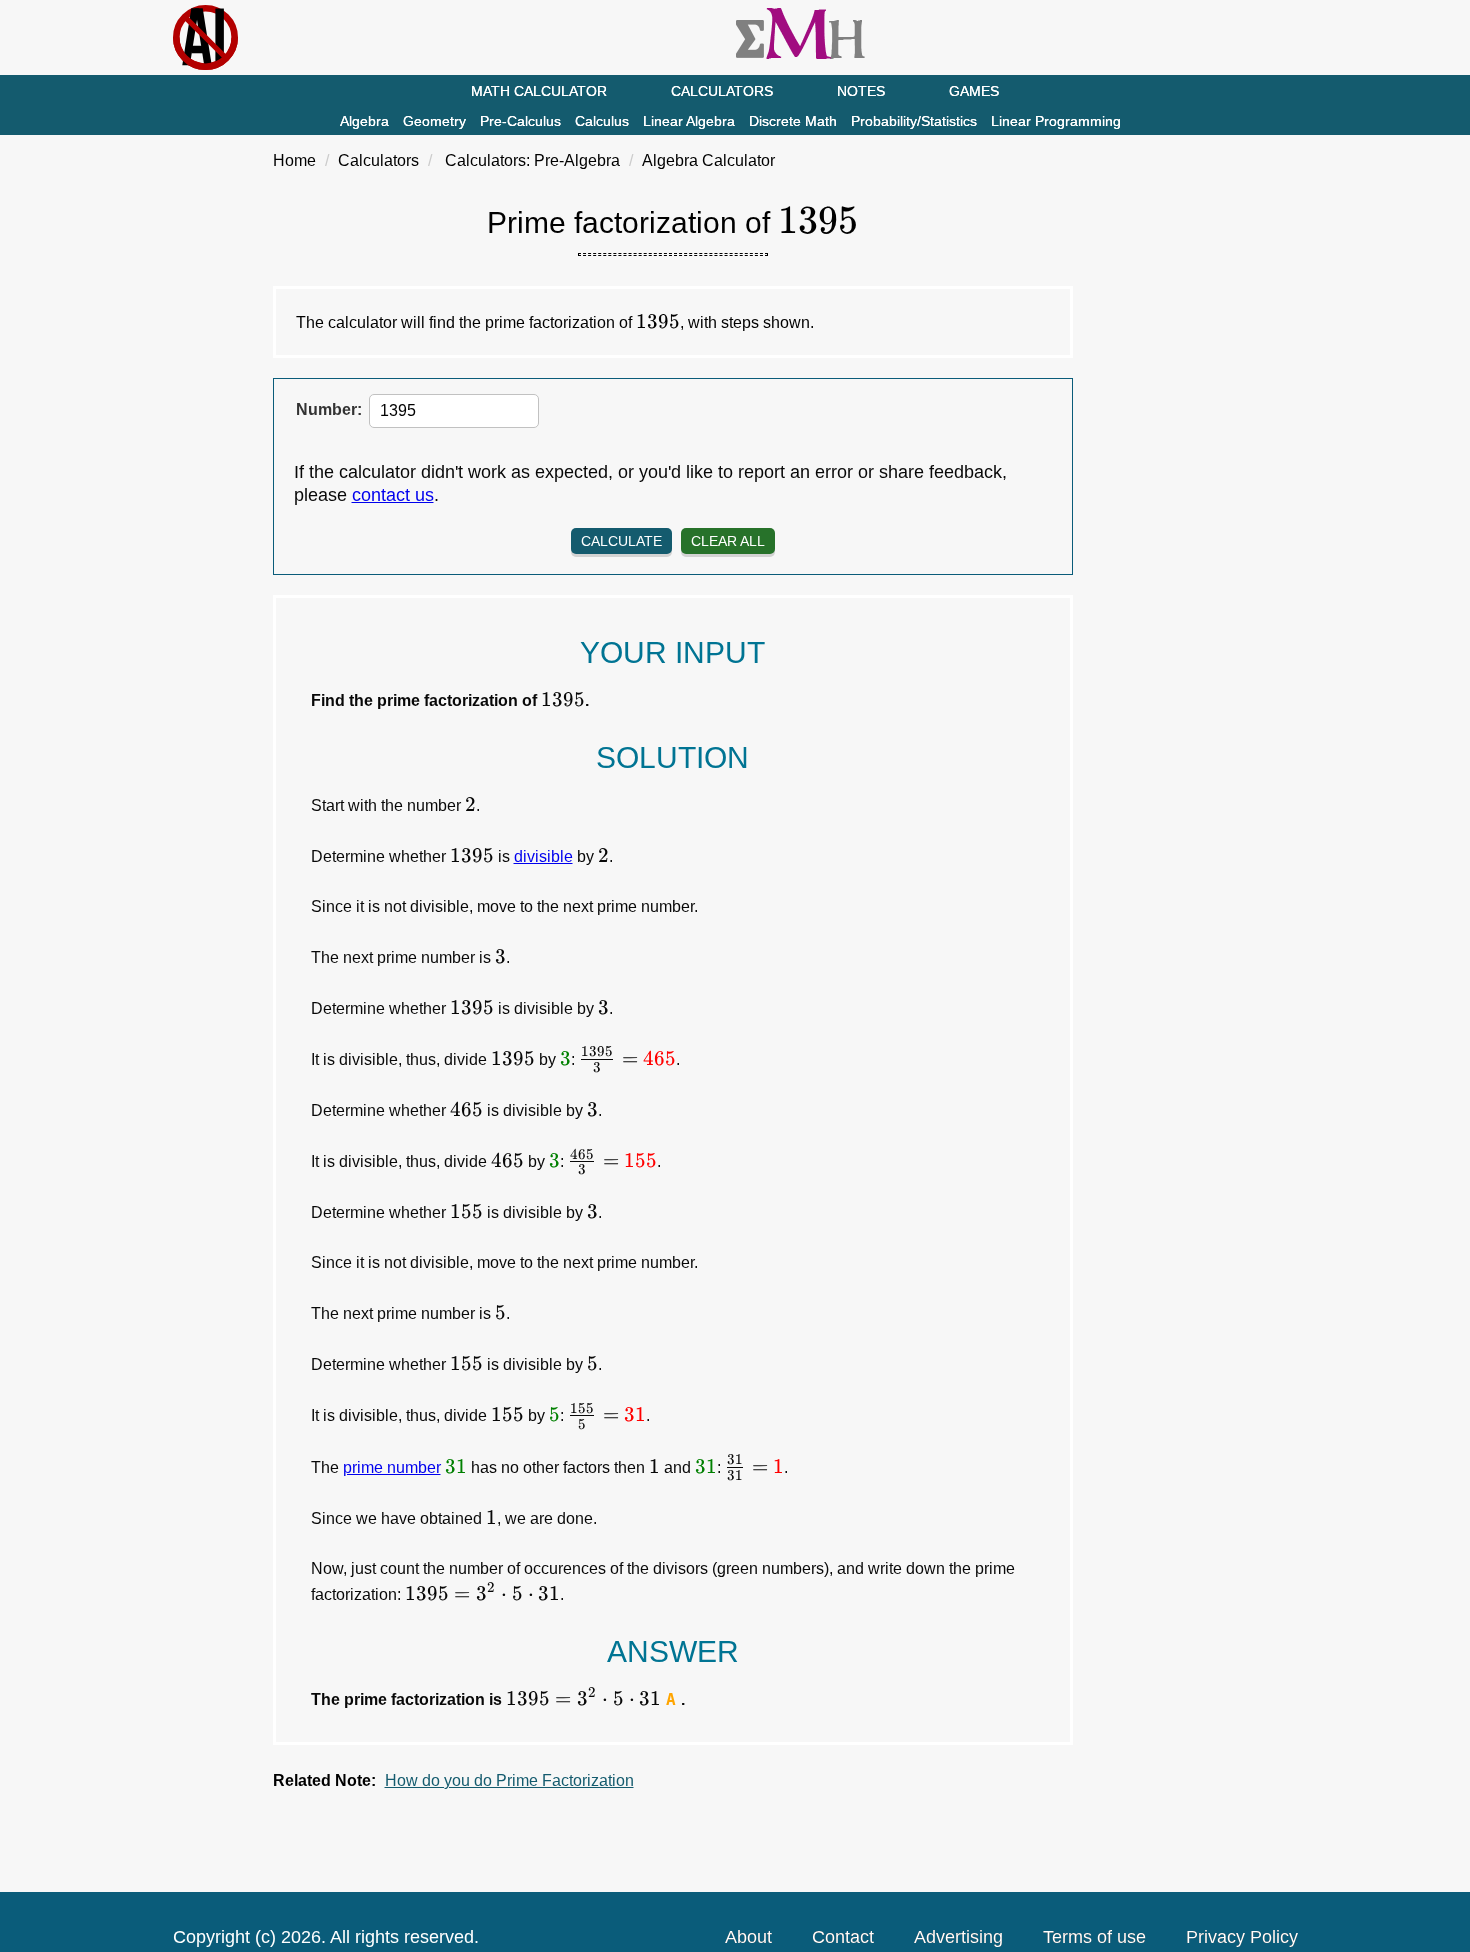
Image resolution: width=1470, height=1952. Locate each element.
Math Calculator (539, 91)
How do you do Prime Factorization (509, 1780)
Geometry (434, 121)
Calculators (722, 91)
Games (974, 91)
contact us (393, 495)
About (748, 1937)
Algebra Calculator (708, 160)
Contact (843, 1937)
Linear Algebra (689, 121)
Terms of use (1094, 1937)
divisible (543, 856)
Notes (861, 91)
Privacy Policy (1242, 1937)
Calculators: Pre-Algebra (532, 160)
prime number (392, 1467)
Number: (329, 409)
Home (294, 160)
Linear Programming (1056, 121)
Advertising (958, 1937)
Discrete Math (793, 121)
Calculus (602, 121)
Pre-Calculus (520, 121)
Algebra (364, 121)
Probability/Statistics (914, 121)
